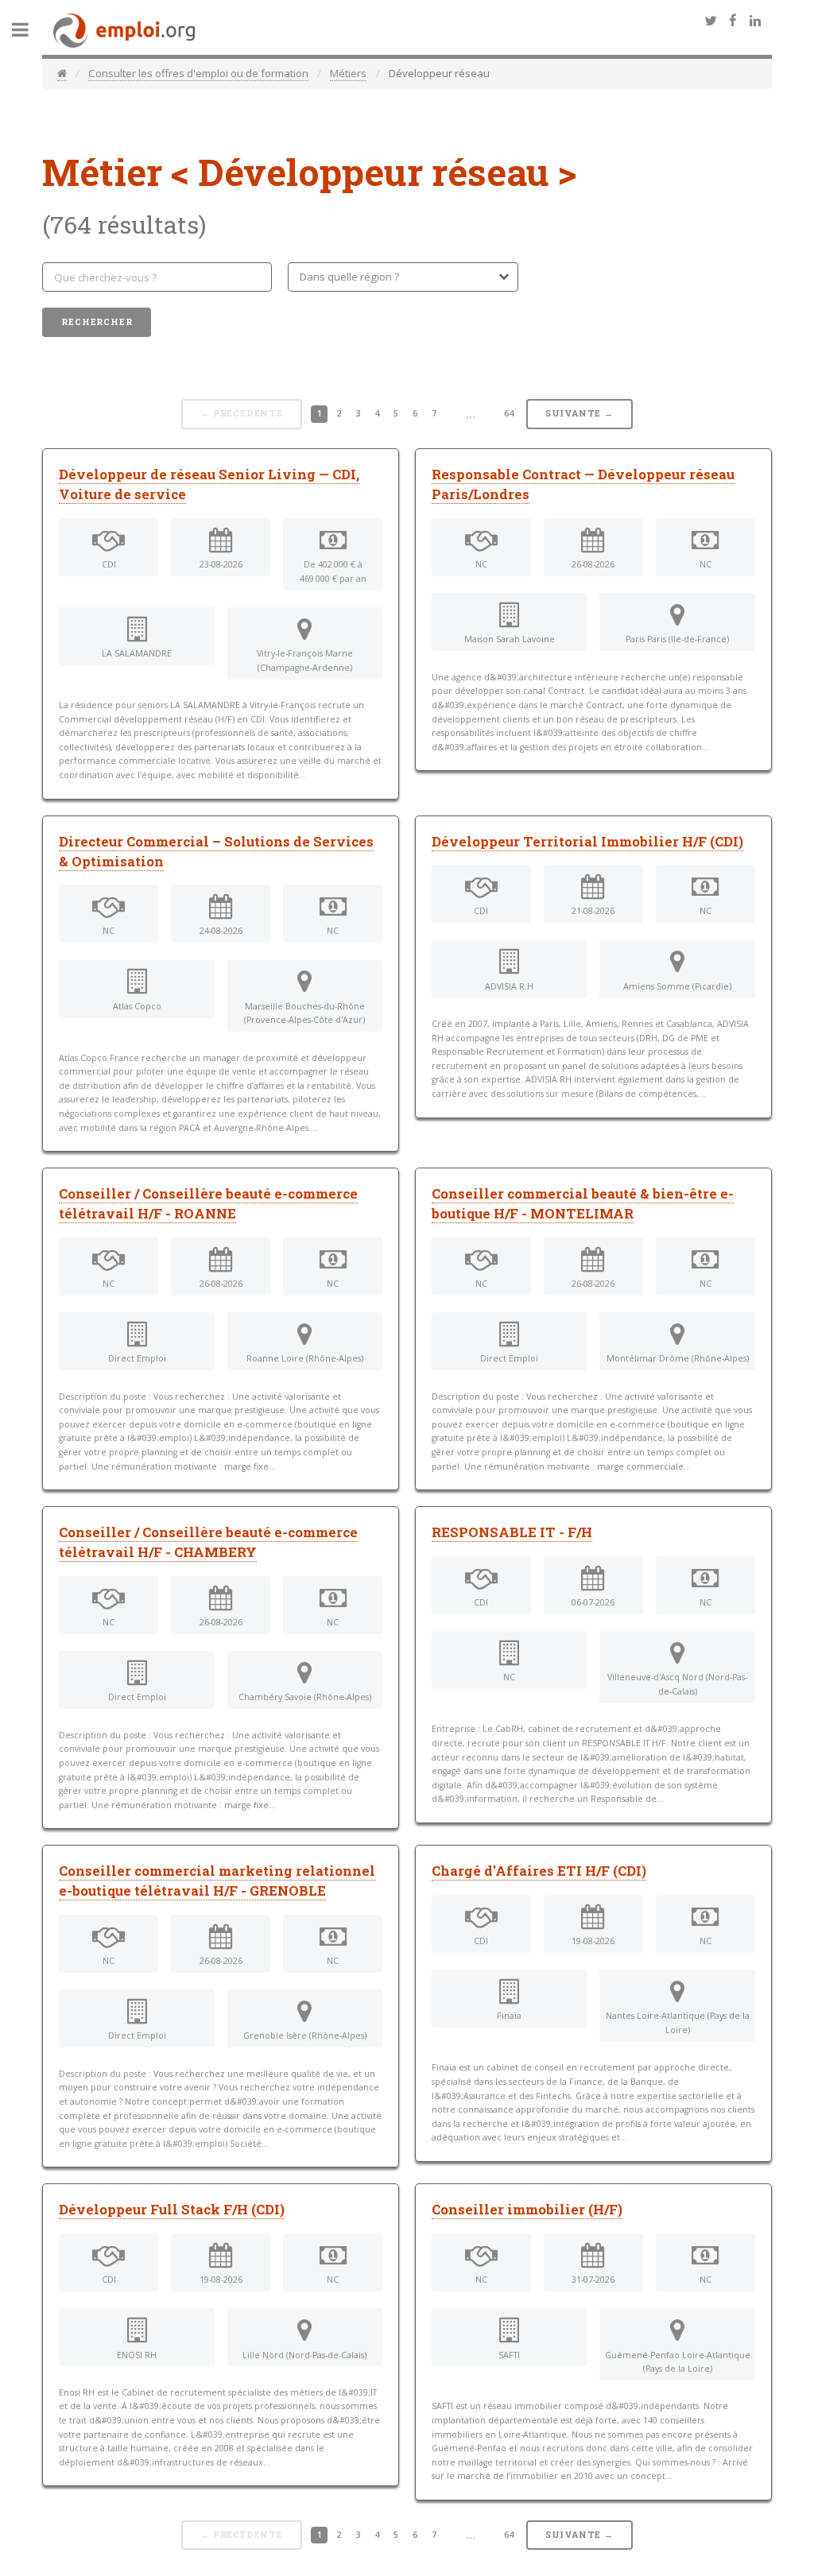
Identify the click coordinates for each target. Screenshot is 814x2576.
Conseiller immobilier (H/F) (527, 2210)
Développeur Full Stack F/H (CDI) (172, 2210)
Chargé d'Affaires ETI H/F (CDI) (539, 1871)
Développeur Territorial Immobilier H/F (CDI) (587, 842)
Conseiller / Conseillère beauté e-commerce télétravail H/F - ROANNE (208, 1204)
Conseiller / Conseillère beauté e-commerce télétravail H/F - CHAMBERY (208, 1542)
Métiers (348, 73)
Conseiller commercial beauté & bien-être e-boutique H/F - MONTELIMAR (583, 1204)
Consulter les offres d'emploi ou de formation (198, 73)
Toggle (29, 30)
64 (509, 413)
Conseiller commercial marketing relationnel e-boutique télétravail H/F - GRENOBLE (217, 1881)
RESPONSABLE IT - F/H (512, 1532)
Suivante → (579, 413)
